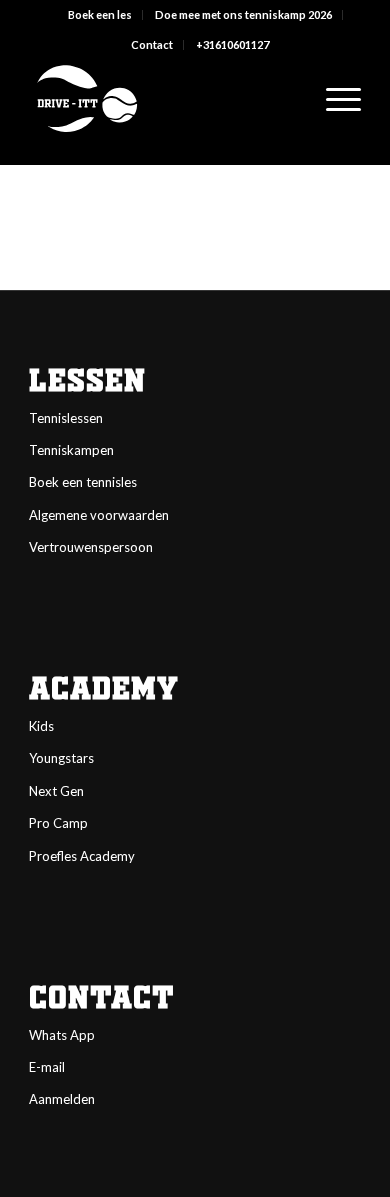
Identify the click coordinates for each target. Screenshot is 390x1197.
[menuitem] (100, 15)
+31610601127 (232, 44)
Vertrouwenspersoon (91, 547)
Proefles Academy (82, 856)
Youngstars (61, 758)
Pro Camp (58, 823)
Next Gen (56, 791)
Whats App (62, 1035)
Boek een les (100, 14)
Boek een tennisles (83, 482)
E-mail (47, 1067)
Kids (41, 726)
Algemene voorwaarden (99, 515)
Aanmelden (62, 1099)
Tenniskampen (71, 450)
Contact (152, 44)
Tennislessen (66, 418)
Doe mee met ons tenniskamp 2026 (243, 14)
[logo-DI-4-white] (161, 99)
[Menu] (333, 99)
